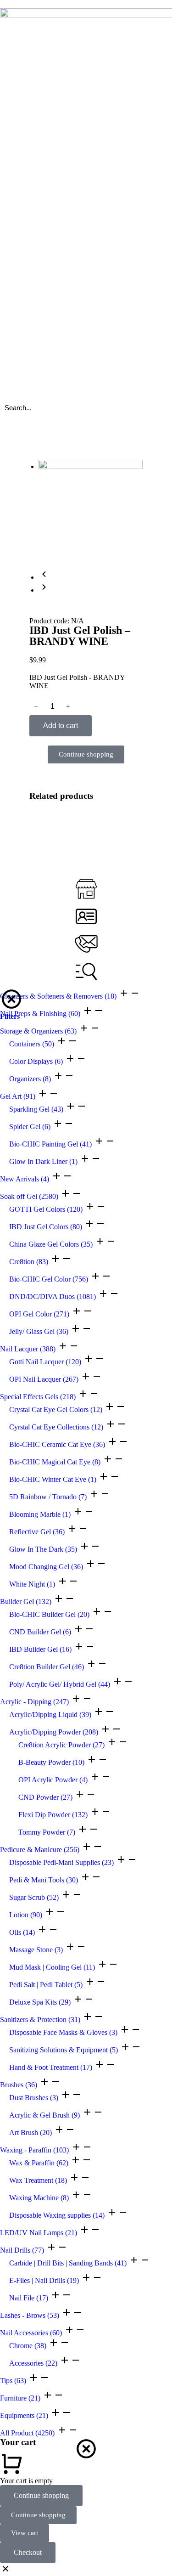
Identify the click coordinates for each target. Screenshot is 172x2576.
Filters (10, 1016)
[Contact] (86, 944)
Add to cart (61, 726)
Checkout (28, 2552)
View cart (25, 2533)
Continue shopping (41, 2495)
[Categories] (86, 972)
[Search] (156, 407)
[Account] (86, 916)
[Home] (86, 889)
